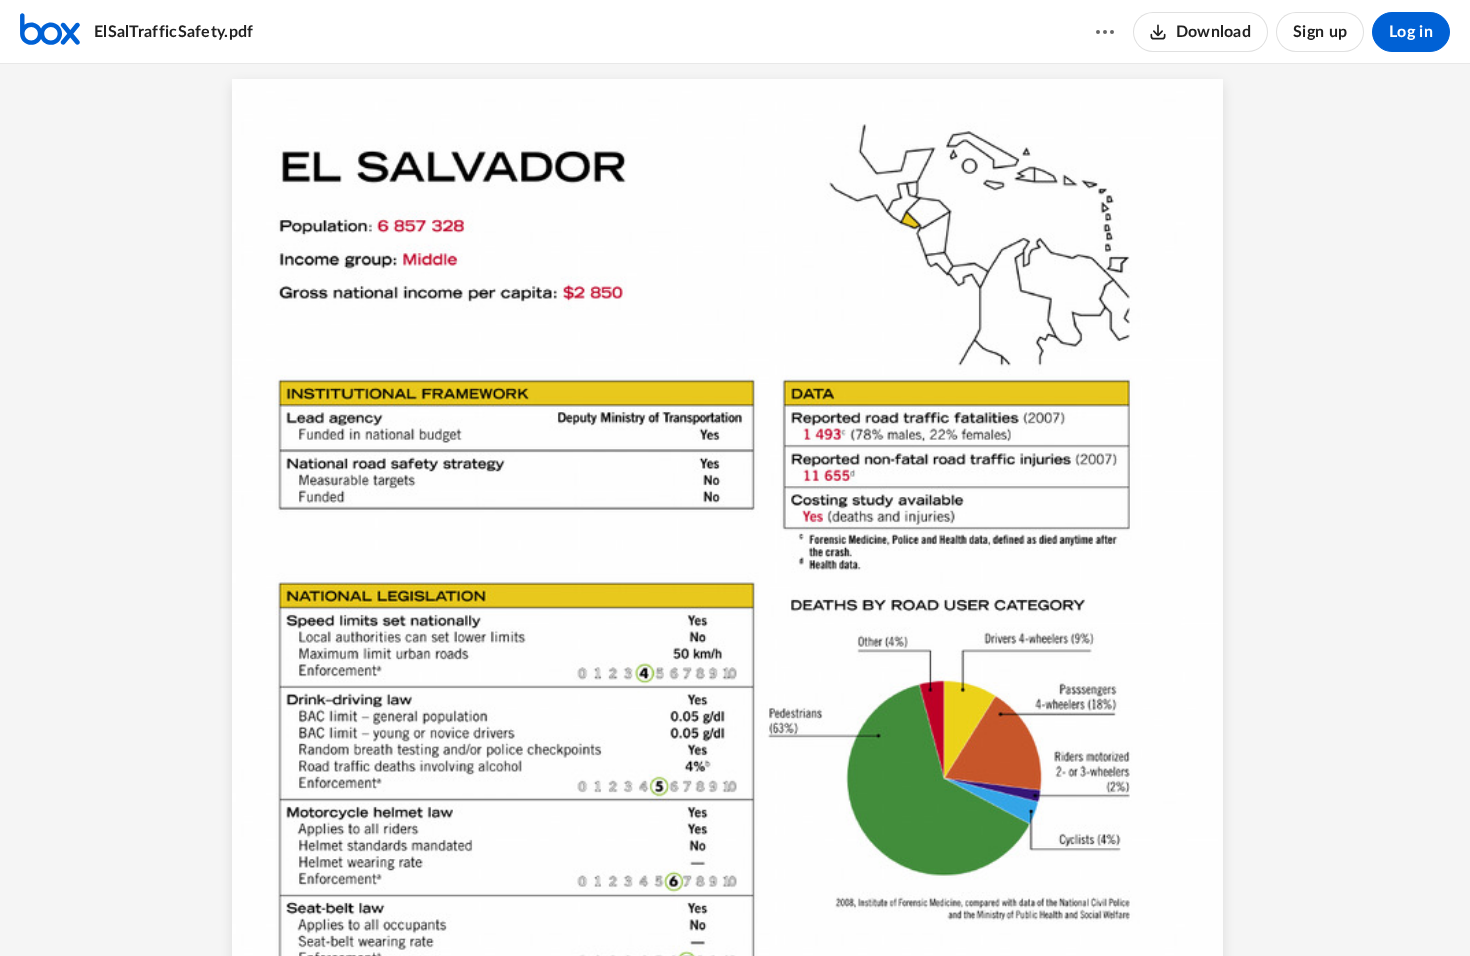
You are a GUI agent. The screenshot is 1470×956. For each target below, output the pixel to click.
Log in (1411, 32)
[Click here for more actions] (1105, 32)
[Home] (50, 32)
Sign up (1320, 32)
